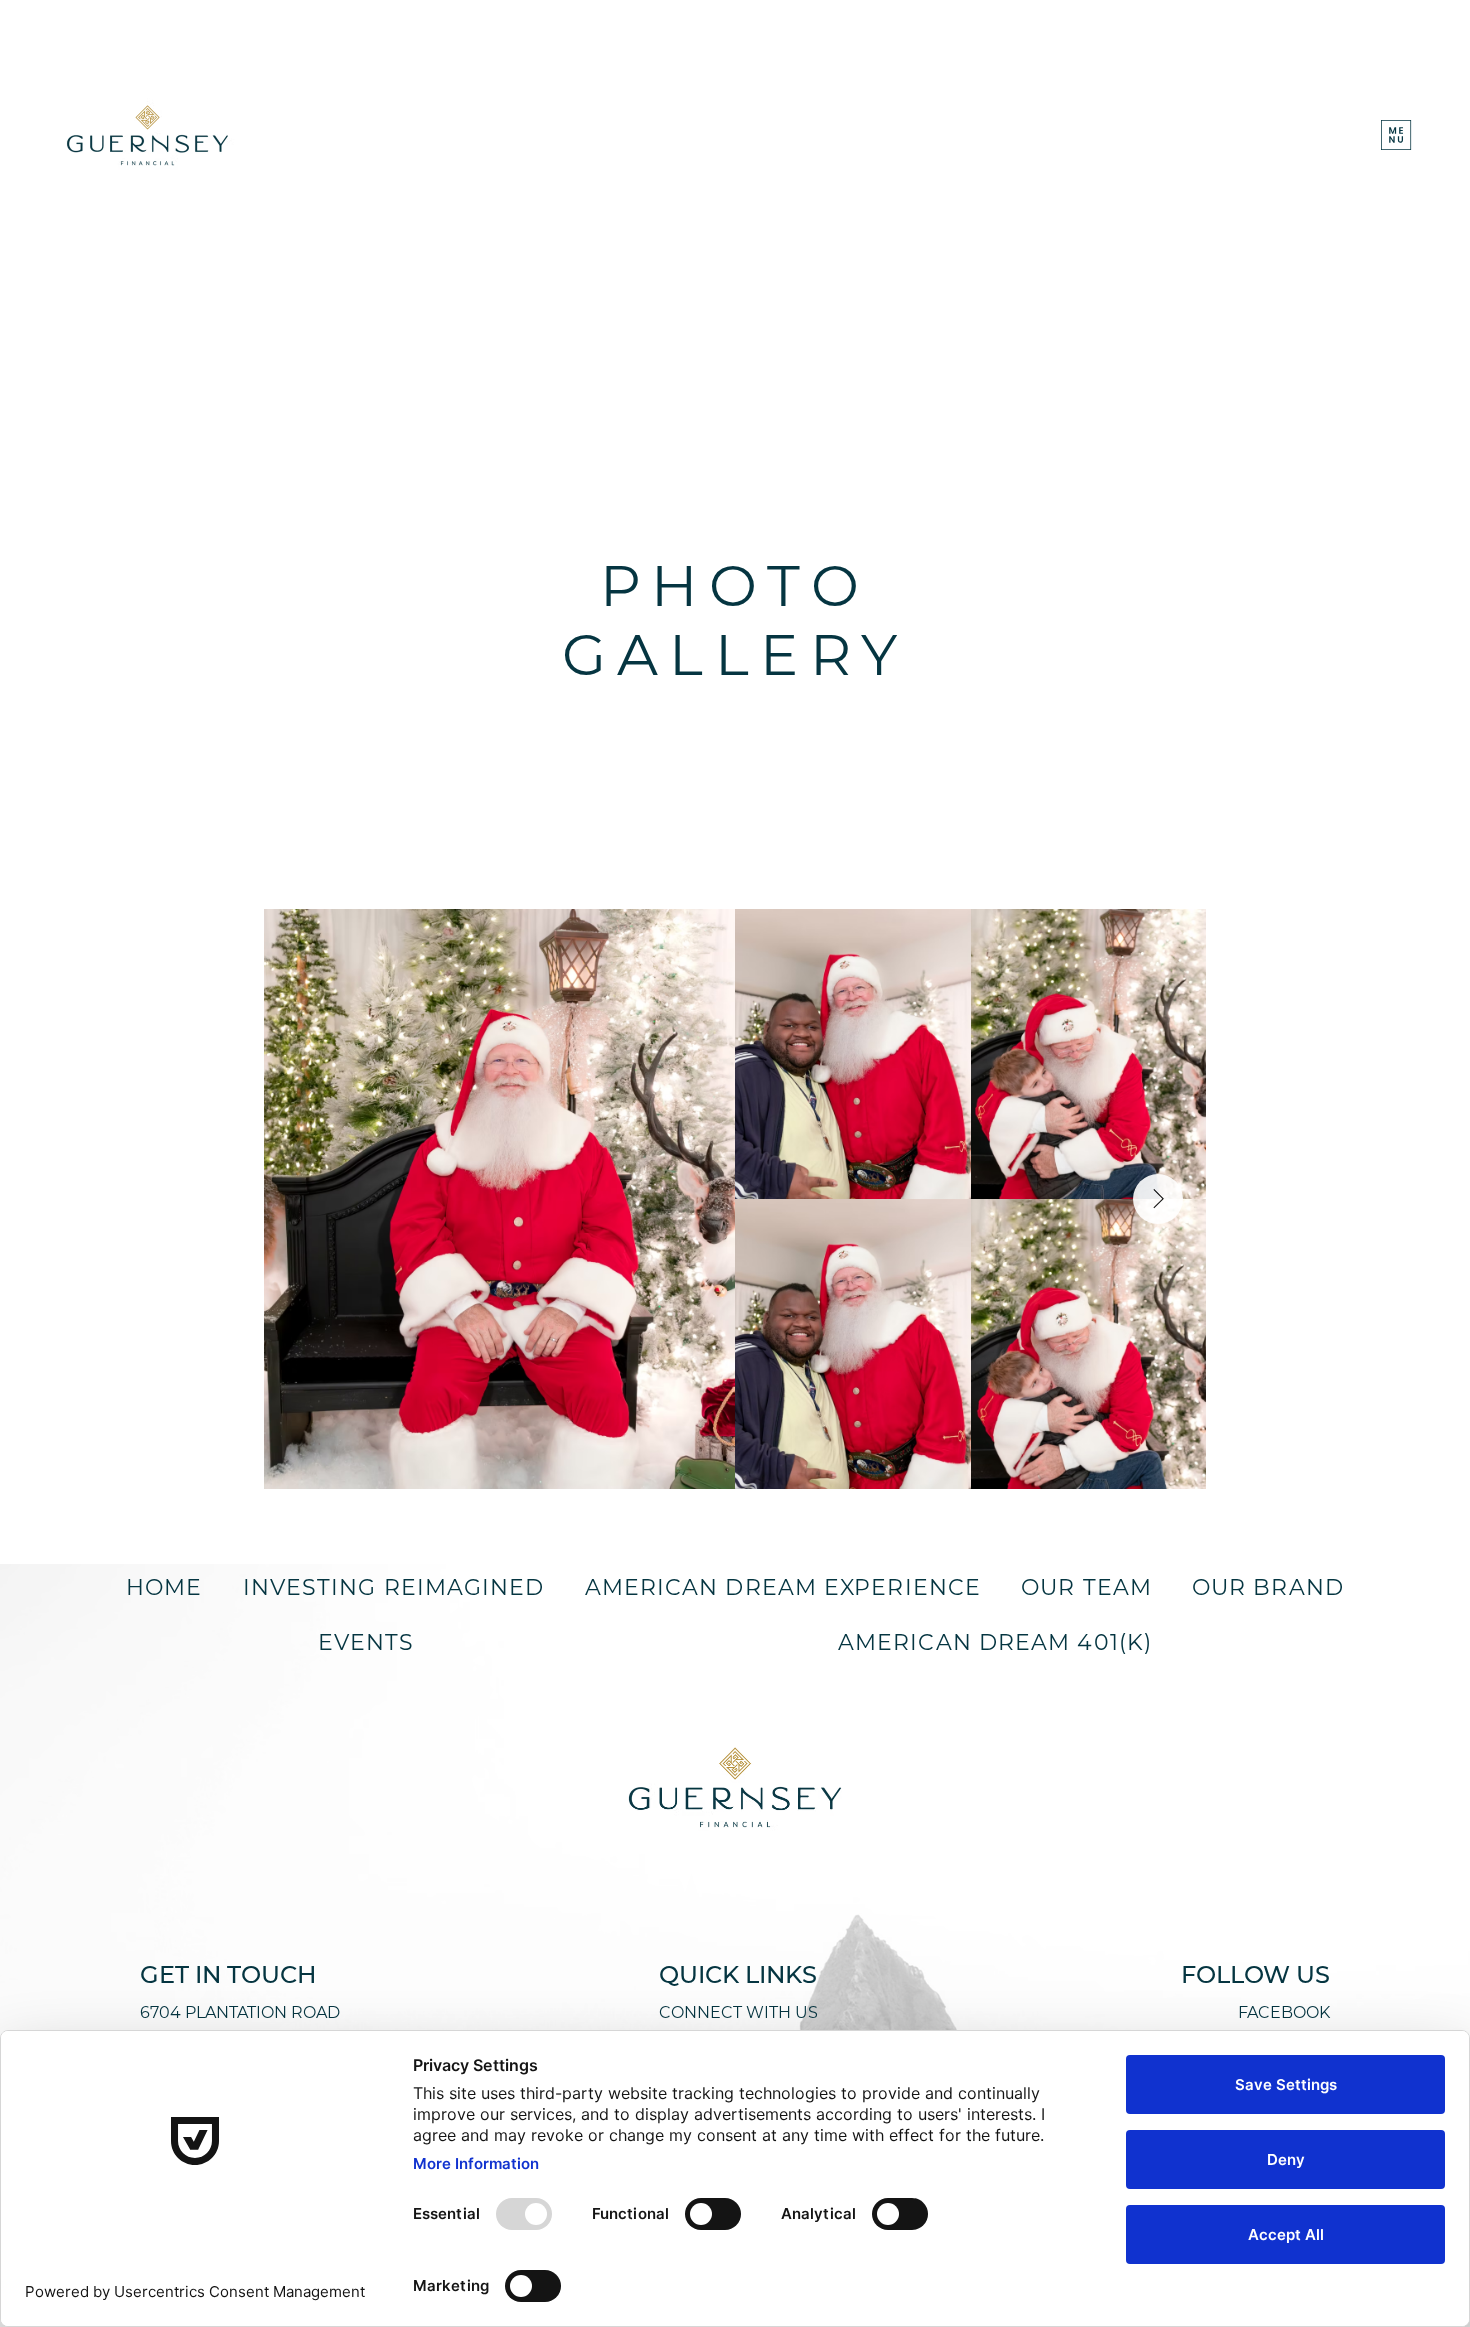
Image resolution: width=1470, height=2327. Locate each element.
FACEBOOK (1284, 2012)
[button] (1396, 135)
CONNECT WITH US (738, 2012)
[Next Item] (1158, 1199)
